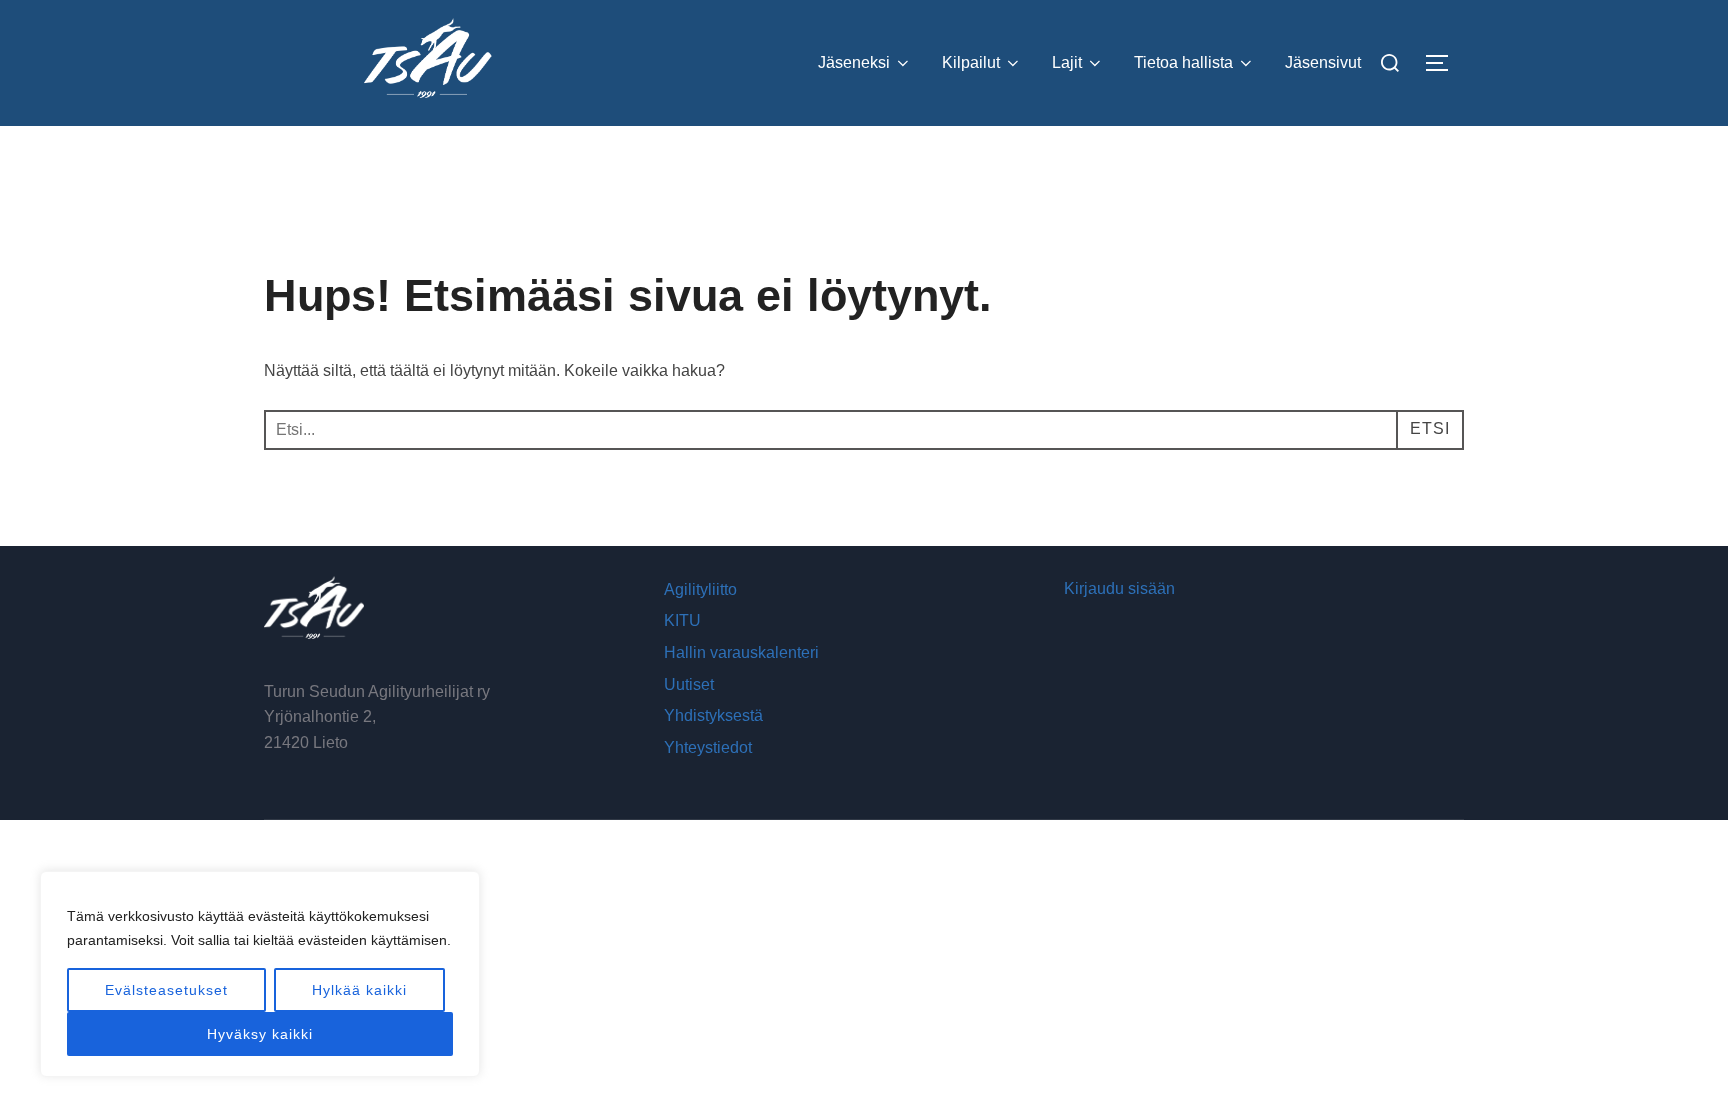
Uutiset (689, 684)
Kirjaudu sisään (1119, 588)
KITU (682, 620)
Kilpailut (971, 62)
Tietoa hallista (1183, 62)
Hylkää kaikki (359, 990)
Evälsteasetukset (166, 990)
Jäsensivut (1323, 62)
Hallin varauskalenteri (741, 652)
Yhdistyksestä (713, 715)
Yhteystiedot (708, 747)
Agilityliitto (700, 589)
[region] (260, 974)
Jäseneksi (854, 62)
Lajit (1067, 62)
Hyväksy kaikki (260, 1034)
